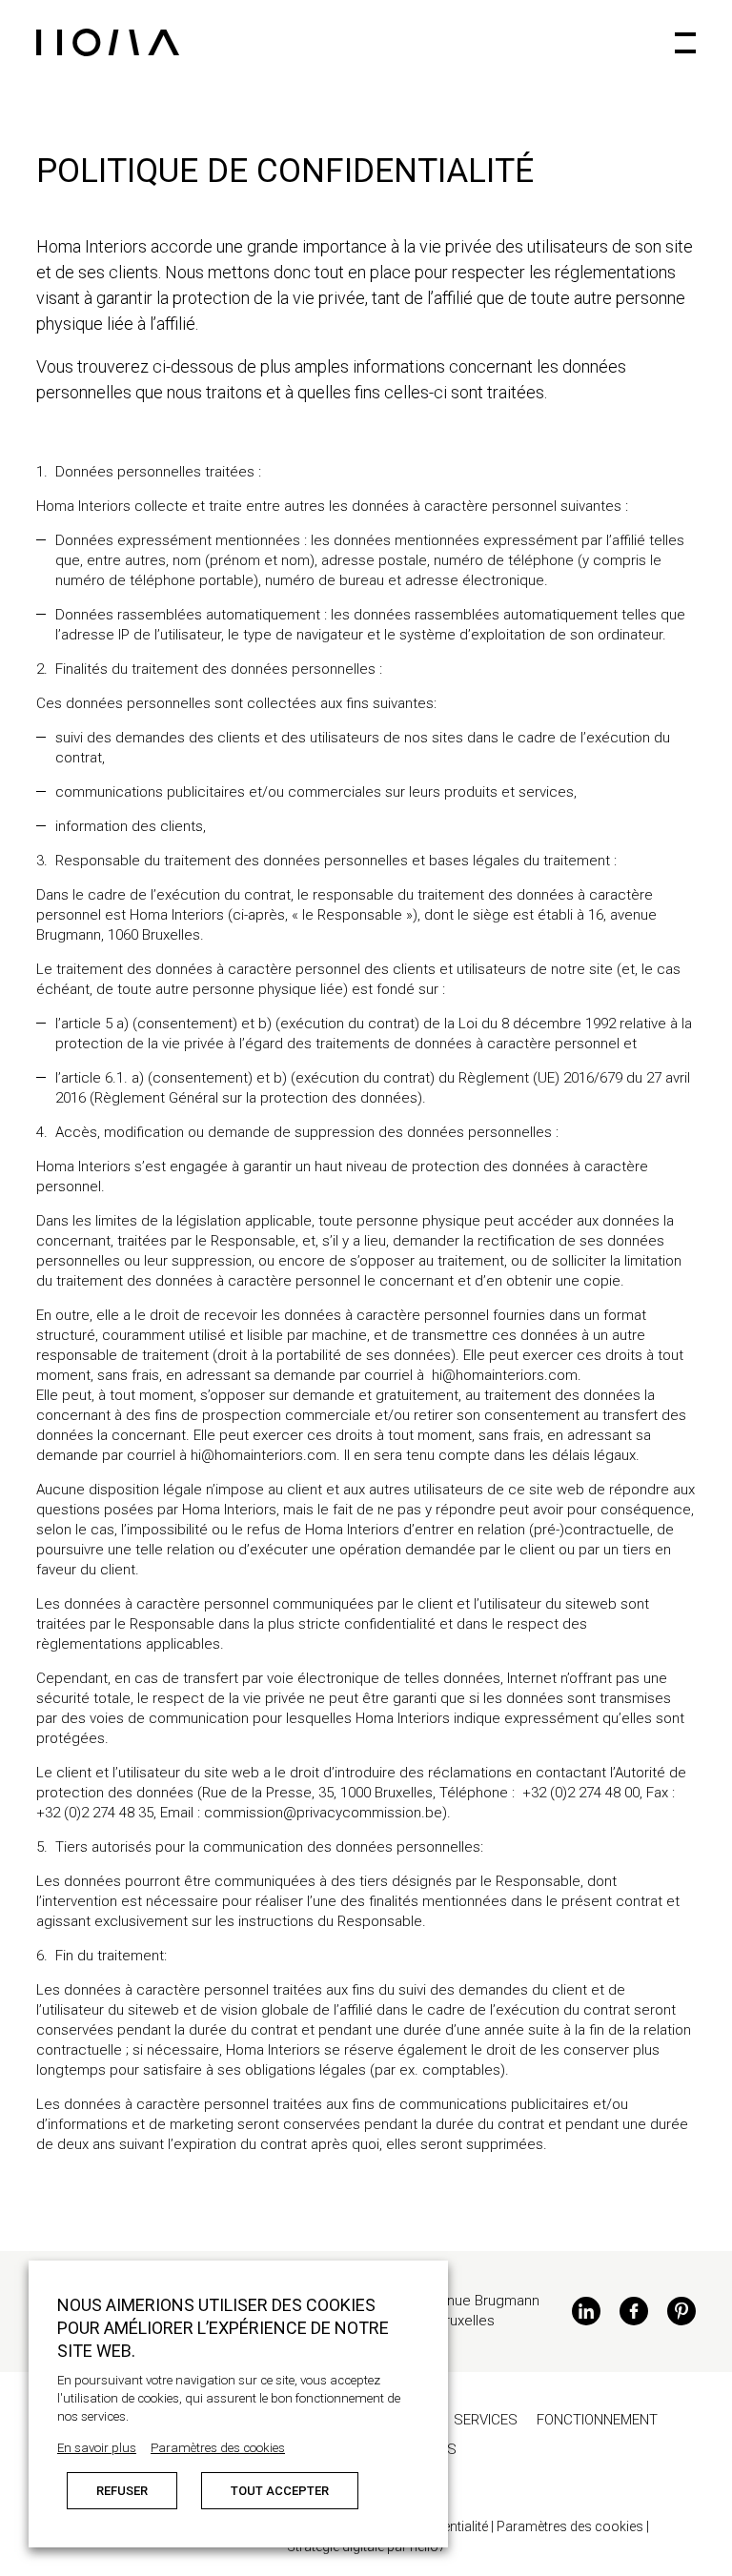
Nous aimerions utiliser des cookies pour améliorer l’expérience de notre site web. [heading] (223, 2328)
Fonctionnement (597, 2420)
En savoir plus (97, 2448)
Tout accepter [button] (280, 2491)
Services (486, 2420)
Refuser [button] (122, 2491)
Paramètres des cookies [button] (218, 2448)
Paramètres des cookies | (573, 2526)
